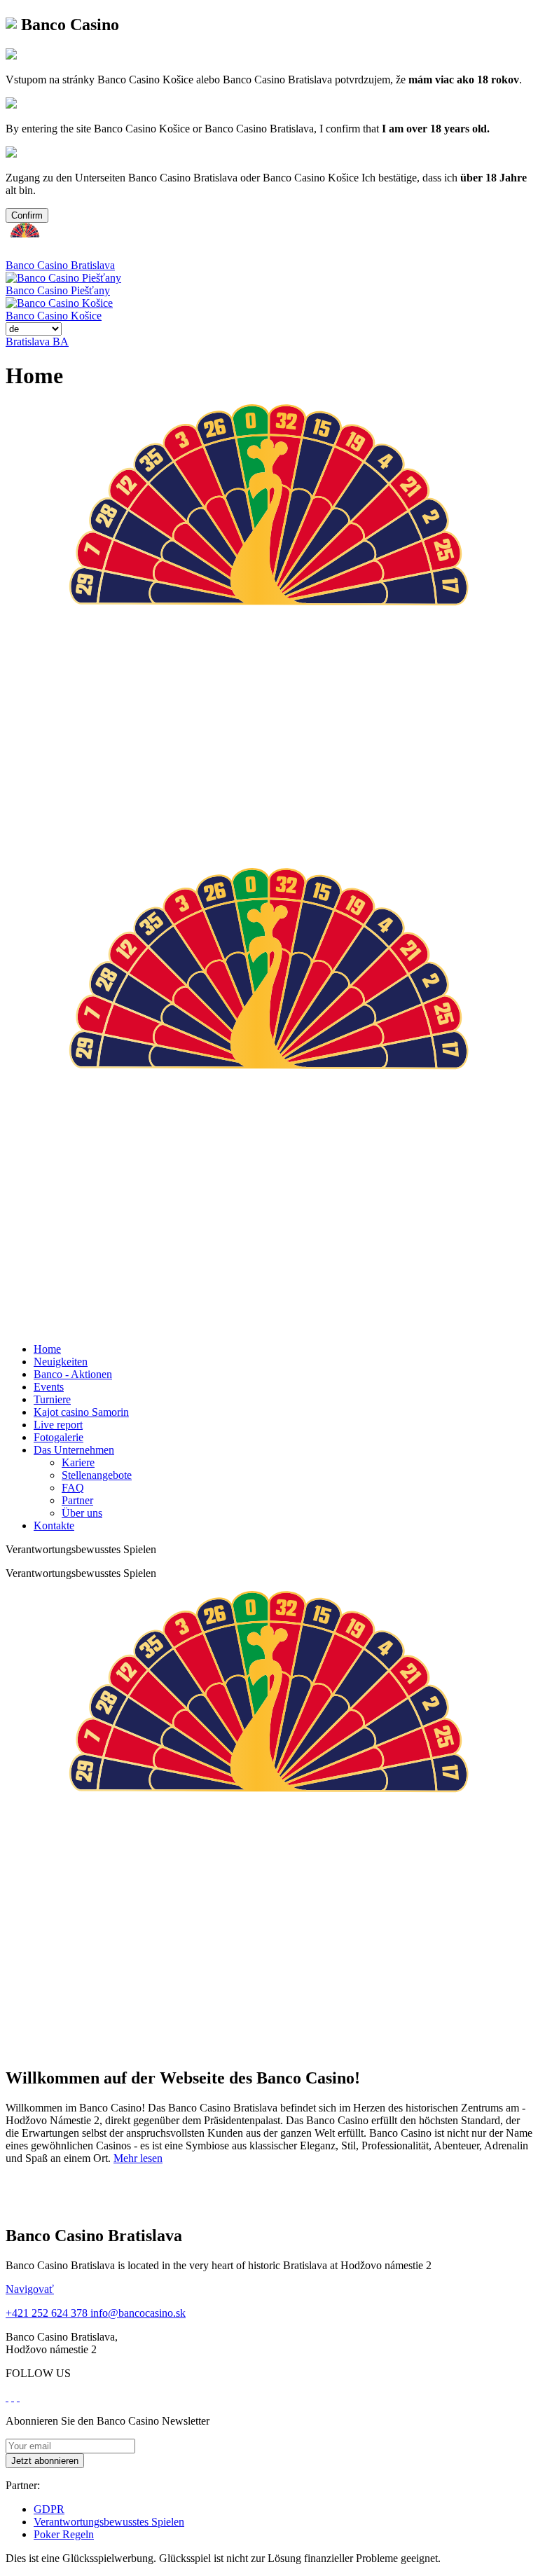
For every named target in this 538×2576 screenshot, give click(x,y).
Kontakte (54, 1525)
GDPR (49, 2509)
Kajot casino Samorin (81, 1412)
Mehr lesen (138, 2158)
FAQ (73, 1488)
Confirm (27, 215)
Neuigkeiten (61, 1362)
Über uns (82, 1513)
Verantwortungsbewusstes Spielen (109, 2522)
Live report (58, 1425)
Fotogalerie (58, 1437)
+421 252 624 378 (48, 2313)
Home (47, 1349)
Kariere (78, 1462)
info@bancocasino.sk (138, 2313)
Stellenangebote (97, 1475)
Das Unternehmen (74, 1450)
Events (49, 1387)
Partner (77, 1500)
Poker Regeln (64, 2534)
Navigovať (30, 2289)
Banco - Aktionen (73, 1374)
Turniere (52, 1399)
